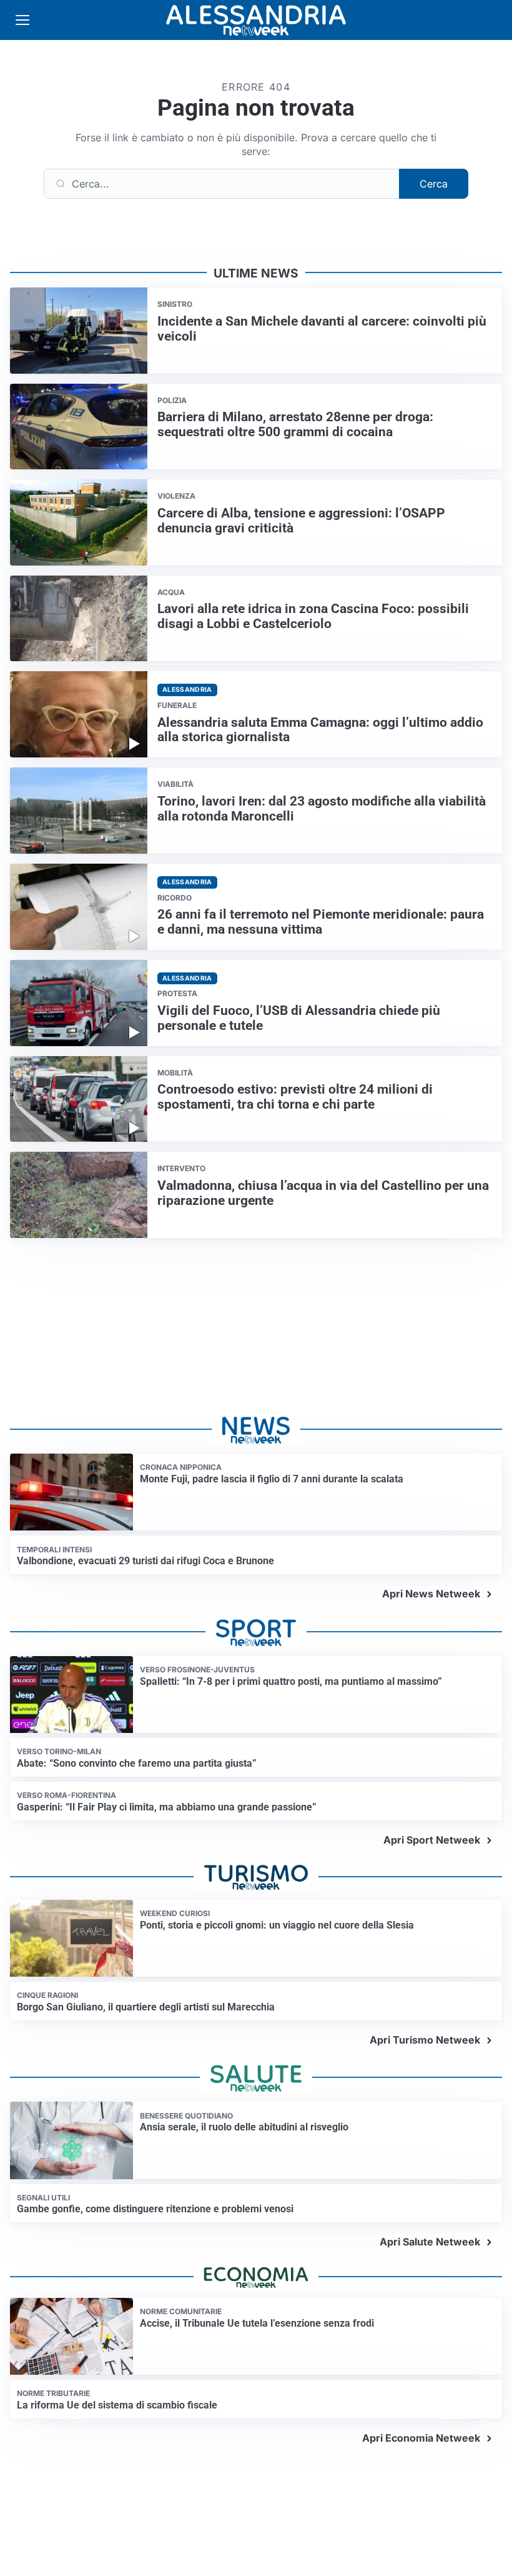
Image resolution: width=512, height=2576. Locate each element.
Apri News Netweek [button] (431, 1594)
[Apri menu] (22, 20)
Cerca (434, 184)
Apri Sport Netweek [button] (432, 1840)
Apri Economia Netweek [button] (421, 2438)
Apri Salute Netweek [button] (430, 2242)
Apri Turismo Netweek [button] (425, 2040)
